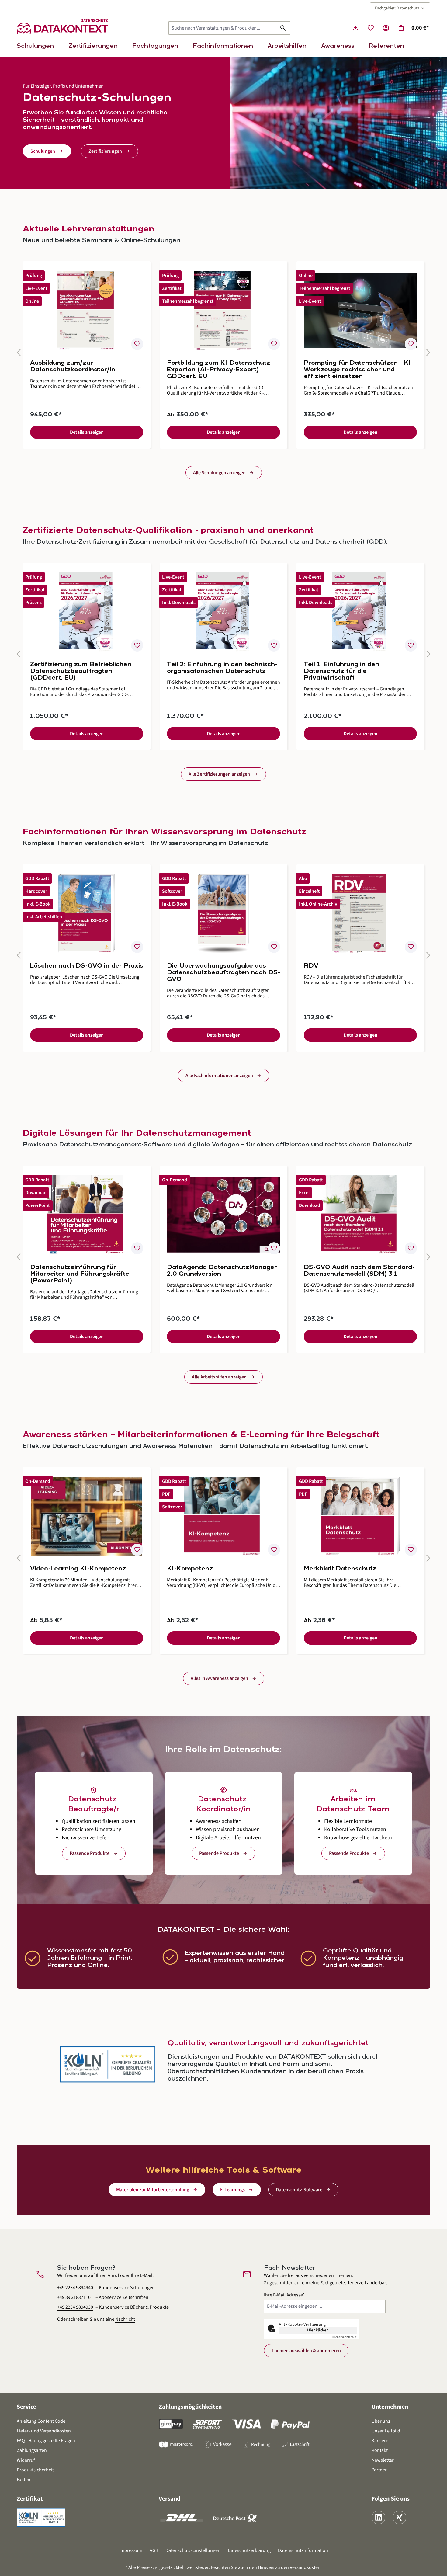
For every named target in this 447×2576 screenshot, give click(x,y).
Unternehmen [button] (390, 2407)
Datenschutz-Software (299, 2190)
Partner (379, 2470)
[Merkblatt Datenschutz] (360, 1516)
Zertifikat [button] (30, 2499)
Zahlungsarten (32, 2450)
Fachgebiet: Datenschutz (400, 8)
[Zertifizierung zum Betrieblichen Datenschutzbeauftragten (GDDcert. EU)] (87, 612)
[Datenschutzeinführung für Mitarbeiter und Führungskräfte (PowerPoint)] (87, 1215)
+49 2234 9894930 (75, 2307)
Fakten (24, 2480)
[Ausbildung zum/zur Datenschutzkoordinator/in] (87, 311)
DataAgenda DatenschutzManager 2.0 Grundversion (222, 1271)
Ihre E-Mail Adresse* (284, 2295)
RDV (311, 966)
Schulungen (43, 151)
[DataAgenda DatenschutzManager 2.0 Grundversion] (223, 1215)
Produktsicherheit (35, 2470)
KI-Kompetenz (190, 1569)
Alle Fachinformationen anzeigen (219, 1076)
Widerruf (26, 2460)
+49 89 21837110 (74, 2297)
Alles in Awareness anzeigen (219, 1678)
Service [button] (26, 2407)
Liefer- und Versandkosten (44, 2431)
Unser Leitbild (386, 2431)
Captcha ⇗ (344, 2337)
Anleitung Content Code (41, 2421)
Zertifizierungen (105, 151)
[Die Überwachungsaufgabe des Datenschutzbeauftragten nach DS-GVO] (223, 913)
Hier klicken (318, 2330)
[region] (223, 355)
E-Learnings (232, 2190)
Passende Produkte (90, 1853)
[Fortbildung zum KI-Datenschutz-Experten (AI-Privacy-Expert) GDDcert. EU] (223, 311)
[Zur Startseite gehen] (62, 28)
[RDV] (360, 913)
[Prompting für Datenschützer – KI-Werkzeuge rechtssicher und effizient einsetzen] (360, 311)
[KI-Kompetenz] (223, 1516)
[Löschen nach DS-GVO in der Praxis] (87, 913)
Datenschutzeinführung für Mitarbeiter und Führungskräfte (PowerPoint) (80, 1274)
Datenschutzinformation (303, 2550)
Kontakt (380, 2450)
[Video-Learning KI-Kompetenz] (87, 1516)
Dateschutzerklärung (249, 2550)
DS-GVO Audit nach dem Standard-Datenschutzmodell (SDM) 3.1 (359, 1271)
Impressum (131, 2550)
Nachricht (125, 2319)
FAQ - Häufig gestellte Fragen (46, 2441)
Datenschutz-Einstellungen (193, 2550)
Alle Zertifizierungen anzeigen (219, 774)
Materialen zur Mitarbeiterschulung (153, 2190)
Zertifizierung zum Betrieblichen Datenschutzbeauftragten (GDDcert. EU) (81, 671)
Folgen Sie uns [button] (391, 2499)
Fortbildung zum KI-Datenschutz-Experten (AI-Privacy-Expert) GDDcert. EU (220, 370)
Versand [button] (170, 2499)
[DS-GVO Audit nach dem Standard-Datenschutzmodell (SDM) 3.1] (360, 1215)
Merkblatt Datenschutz (340, 1569)
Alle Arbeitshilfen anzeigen (219, 1377)
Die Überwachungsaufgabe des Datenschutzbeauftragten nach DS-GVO (223, 973)
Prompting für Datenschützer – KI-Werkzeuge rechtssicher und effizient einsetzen (359, 370)
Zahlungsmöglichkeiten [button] (190, 2407)
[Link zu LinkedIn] (378, 2517)
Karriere (380, 2441)
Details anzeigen (87, 432)
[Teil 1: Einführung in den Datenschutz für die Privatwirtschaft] (360, 612)
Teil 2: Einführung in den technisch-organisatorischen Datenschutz (222, 668)
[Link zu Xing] (399, 2517)
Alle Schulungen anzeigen (219, 473)
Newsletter (383, 2460)
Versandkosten (305, 2567)
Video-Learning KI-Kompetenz (78, 1569)
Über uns (381, 2421)
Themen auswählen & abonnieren (306, 2351)
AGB (154, 2550)
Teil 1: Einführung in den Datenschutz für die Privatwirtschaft (341, 671)
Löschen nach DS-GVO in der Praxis (87, 966)
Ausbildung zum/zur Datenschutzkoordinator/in (73, 367)
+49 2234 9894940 (75, 2288)
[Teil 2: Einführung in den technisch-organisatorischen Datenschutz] (223, 612)
